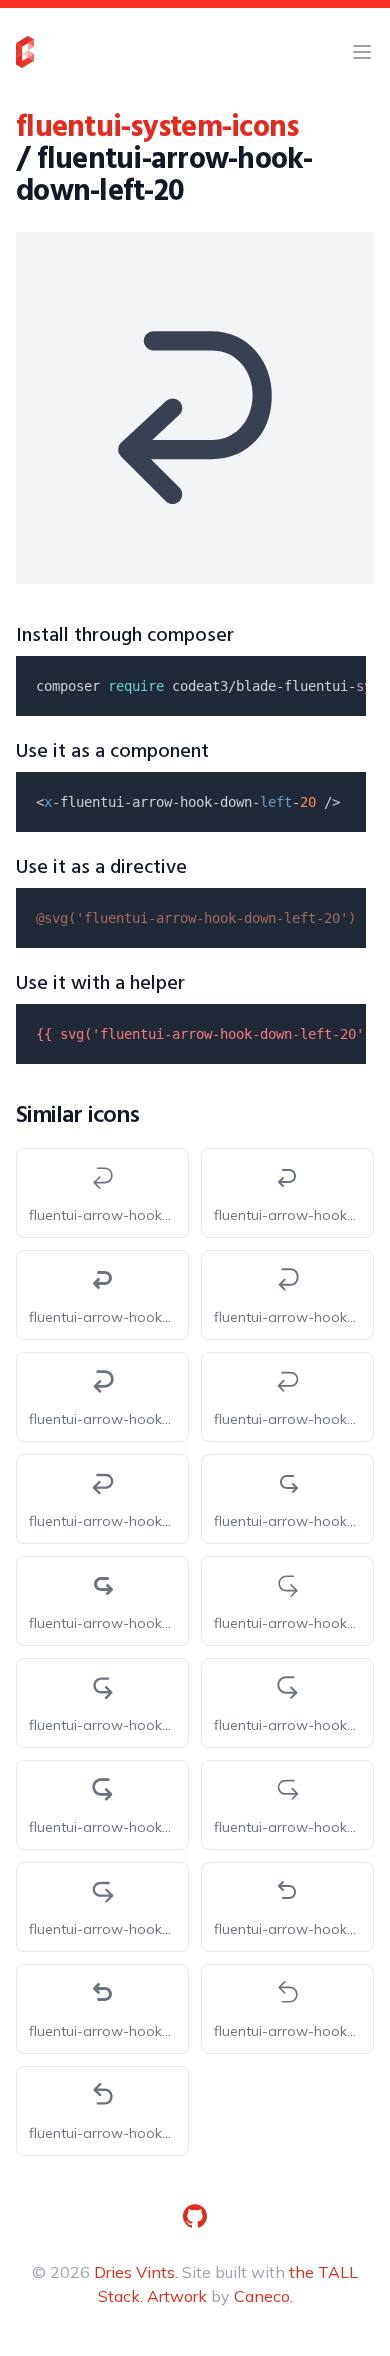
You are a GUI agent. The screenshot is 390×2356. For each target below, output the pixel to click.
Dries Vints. (136, 2272)
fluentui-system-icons (157, 128)
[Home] (25, 52)
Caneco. (263, 2296)
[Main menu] (362, 52)
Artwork (177, 2296)
